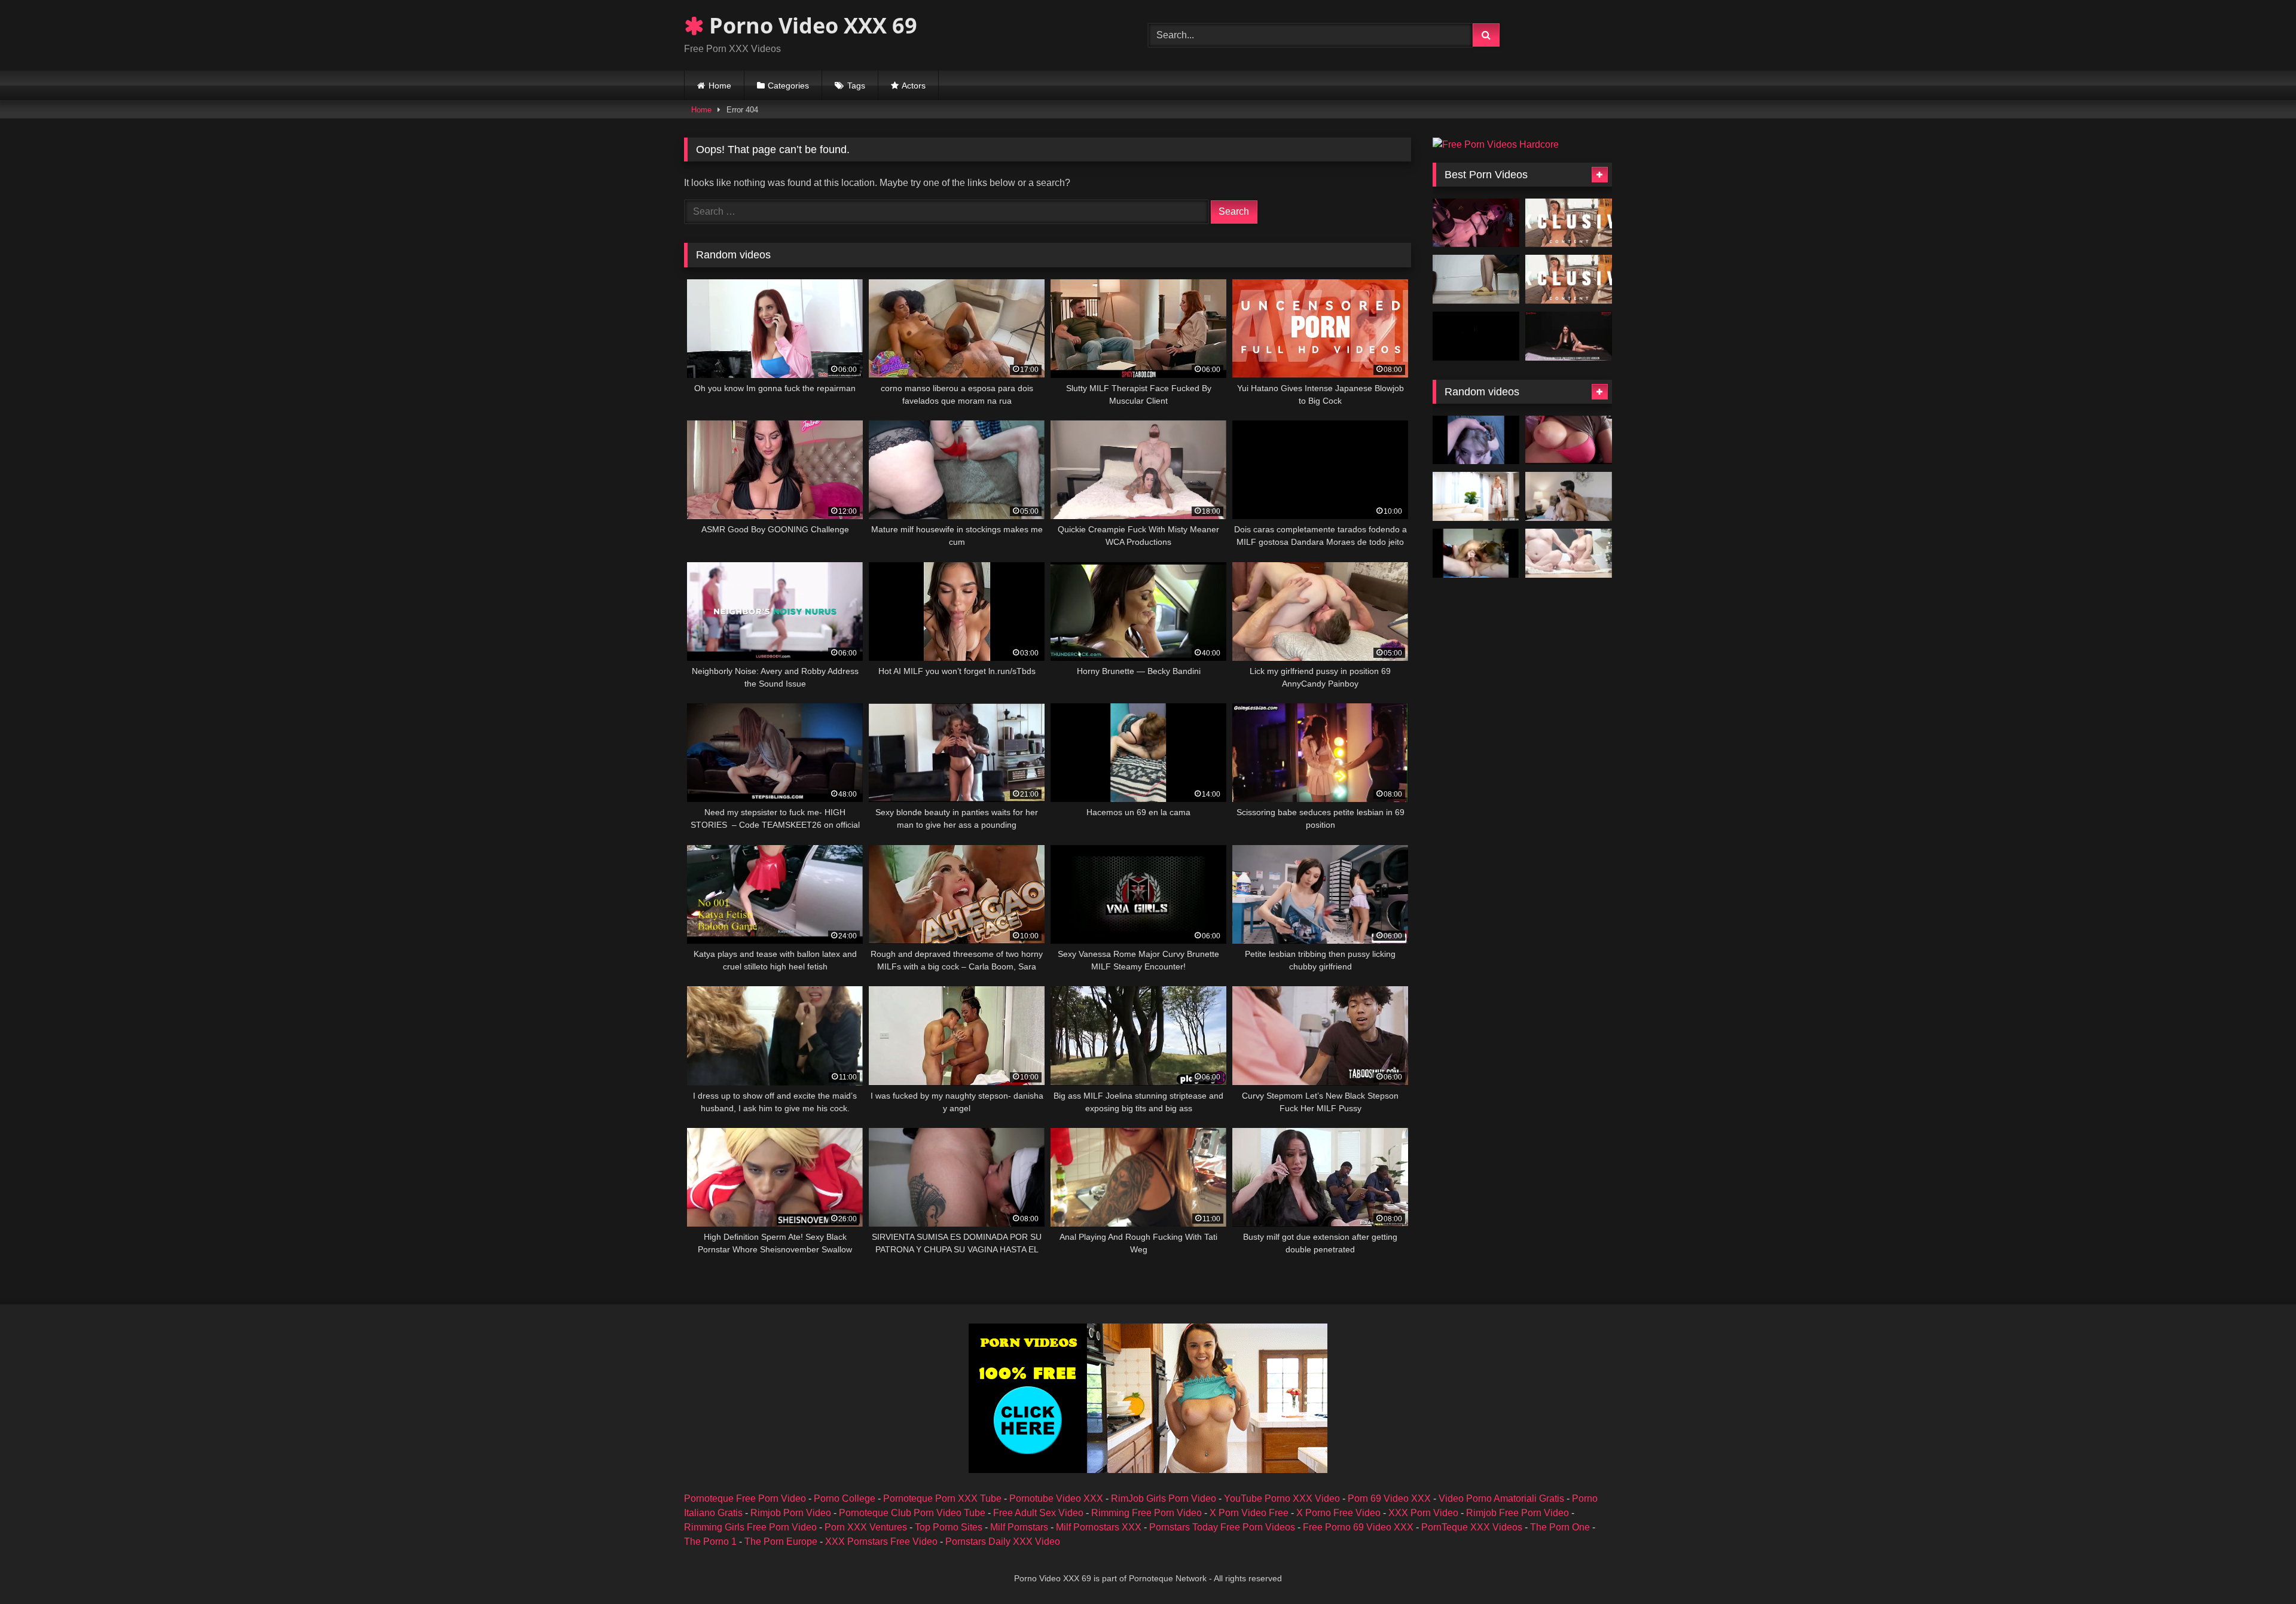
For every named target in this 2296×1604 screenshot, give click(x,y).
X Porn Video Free (1249, 1513)
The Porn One (1560, 1527)
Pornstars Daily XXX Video (1003, 1542)
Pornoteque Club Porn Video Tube (912, 1513)
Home (720, 86)
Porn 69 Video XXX (1389, 1498)
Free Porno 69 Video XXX (1358, 1527)
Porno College (845, 1498)
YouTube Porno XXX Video (1282, 1498)
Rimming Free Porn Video (1147, 1513)
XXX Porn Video (1423, 1513)
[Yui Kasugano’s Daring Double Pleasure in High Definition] (1569, 279)
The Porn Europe (781, 1542)
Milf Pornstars (1019, 1527)
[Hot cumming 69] (1476, 553)
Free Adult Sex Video (1038, 1513)
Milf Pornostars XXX (1099, 1527)
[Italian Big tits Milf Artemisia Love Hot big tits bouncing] (1569, 440)
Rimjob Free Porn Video (1518, 1513)
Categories (788, 86)
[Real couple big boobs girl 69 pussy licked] (1569, 553)
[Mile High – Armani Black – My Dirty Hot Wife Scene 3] (1569, 496)
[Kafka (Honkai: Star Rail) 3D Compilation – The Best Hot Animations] (1476, 223)
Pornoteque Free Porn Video (745, 1498)
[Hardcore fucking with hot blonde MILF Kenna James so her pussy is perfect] (1476, 496)
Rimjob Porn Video (791, 1513)
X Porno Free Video (1338, 1513)
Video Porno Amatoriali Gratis (1501, 1498)
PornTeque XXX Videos (1472, 1527)
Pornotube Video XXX (1056, 1498)
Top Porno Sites (949, 1527)
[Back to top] (2259, 1568)
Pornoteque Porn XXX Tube (942, 1498)
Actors (914, 86)
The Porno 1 (710, 1542)
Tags (856, 86)
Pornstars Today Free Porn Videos (1222, 1527)
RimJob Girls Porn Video (1164, 1498)
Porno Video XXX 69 (810, 25)
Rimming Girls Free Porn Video (750, 1527)
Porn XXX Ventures (866, 1527)
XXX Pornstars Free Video (881, 1542)
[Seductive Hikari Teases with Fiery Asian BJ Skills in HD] (1569, 223)
